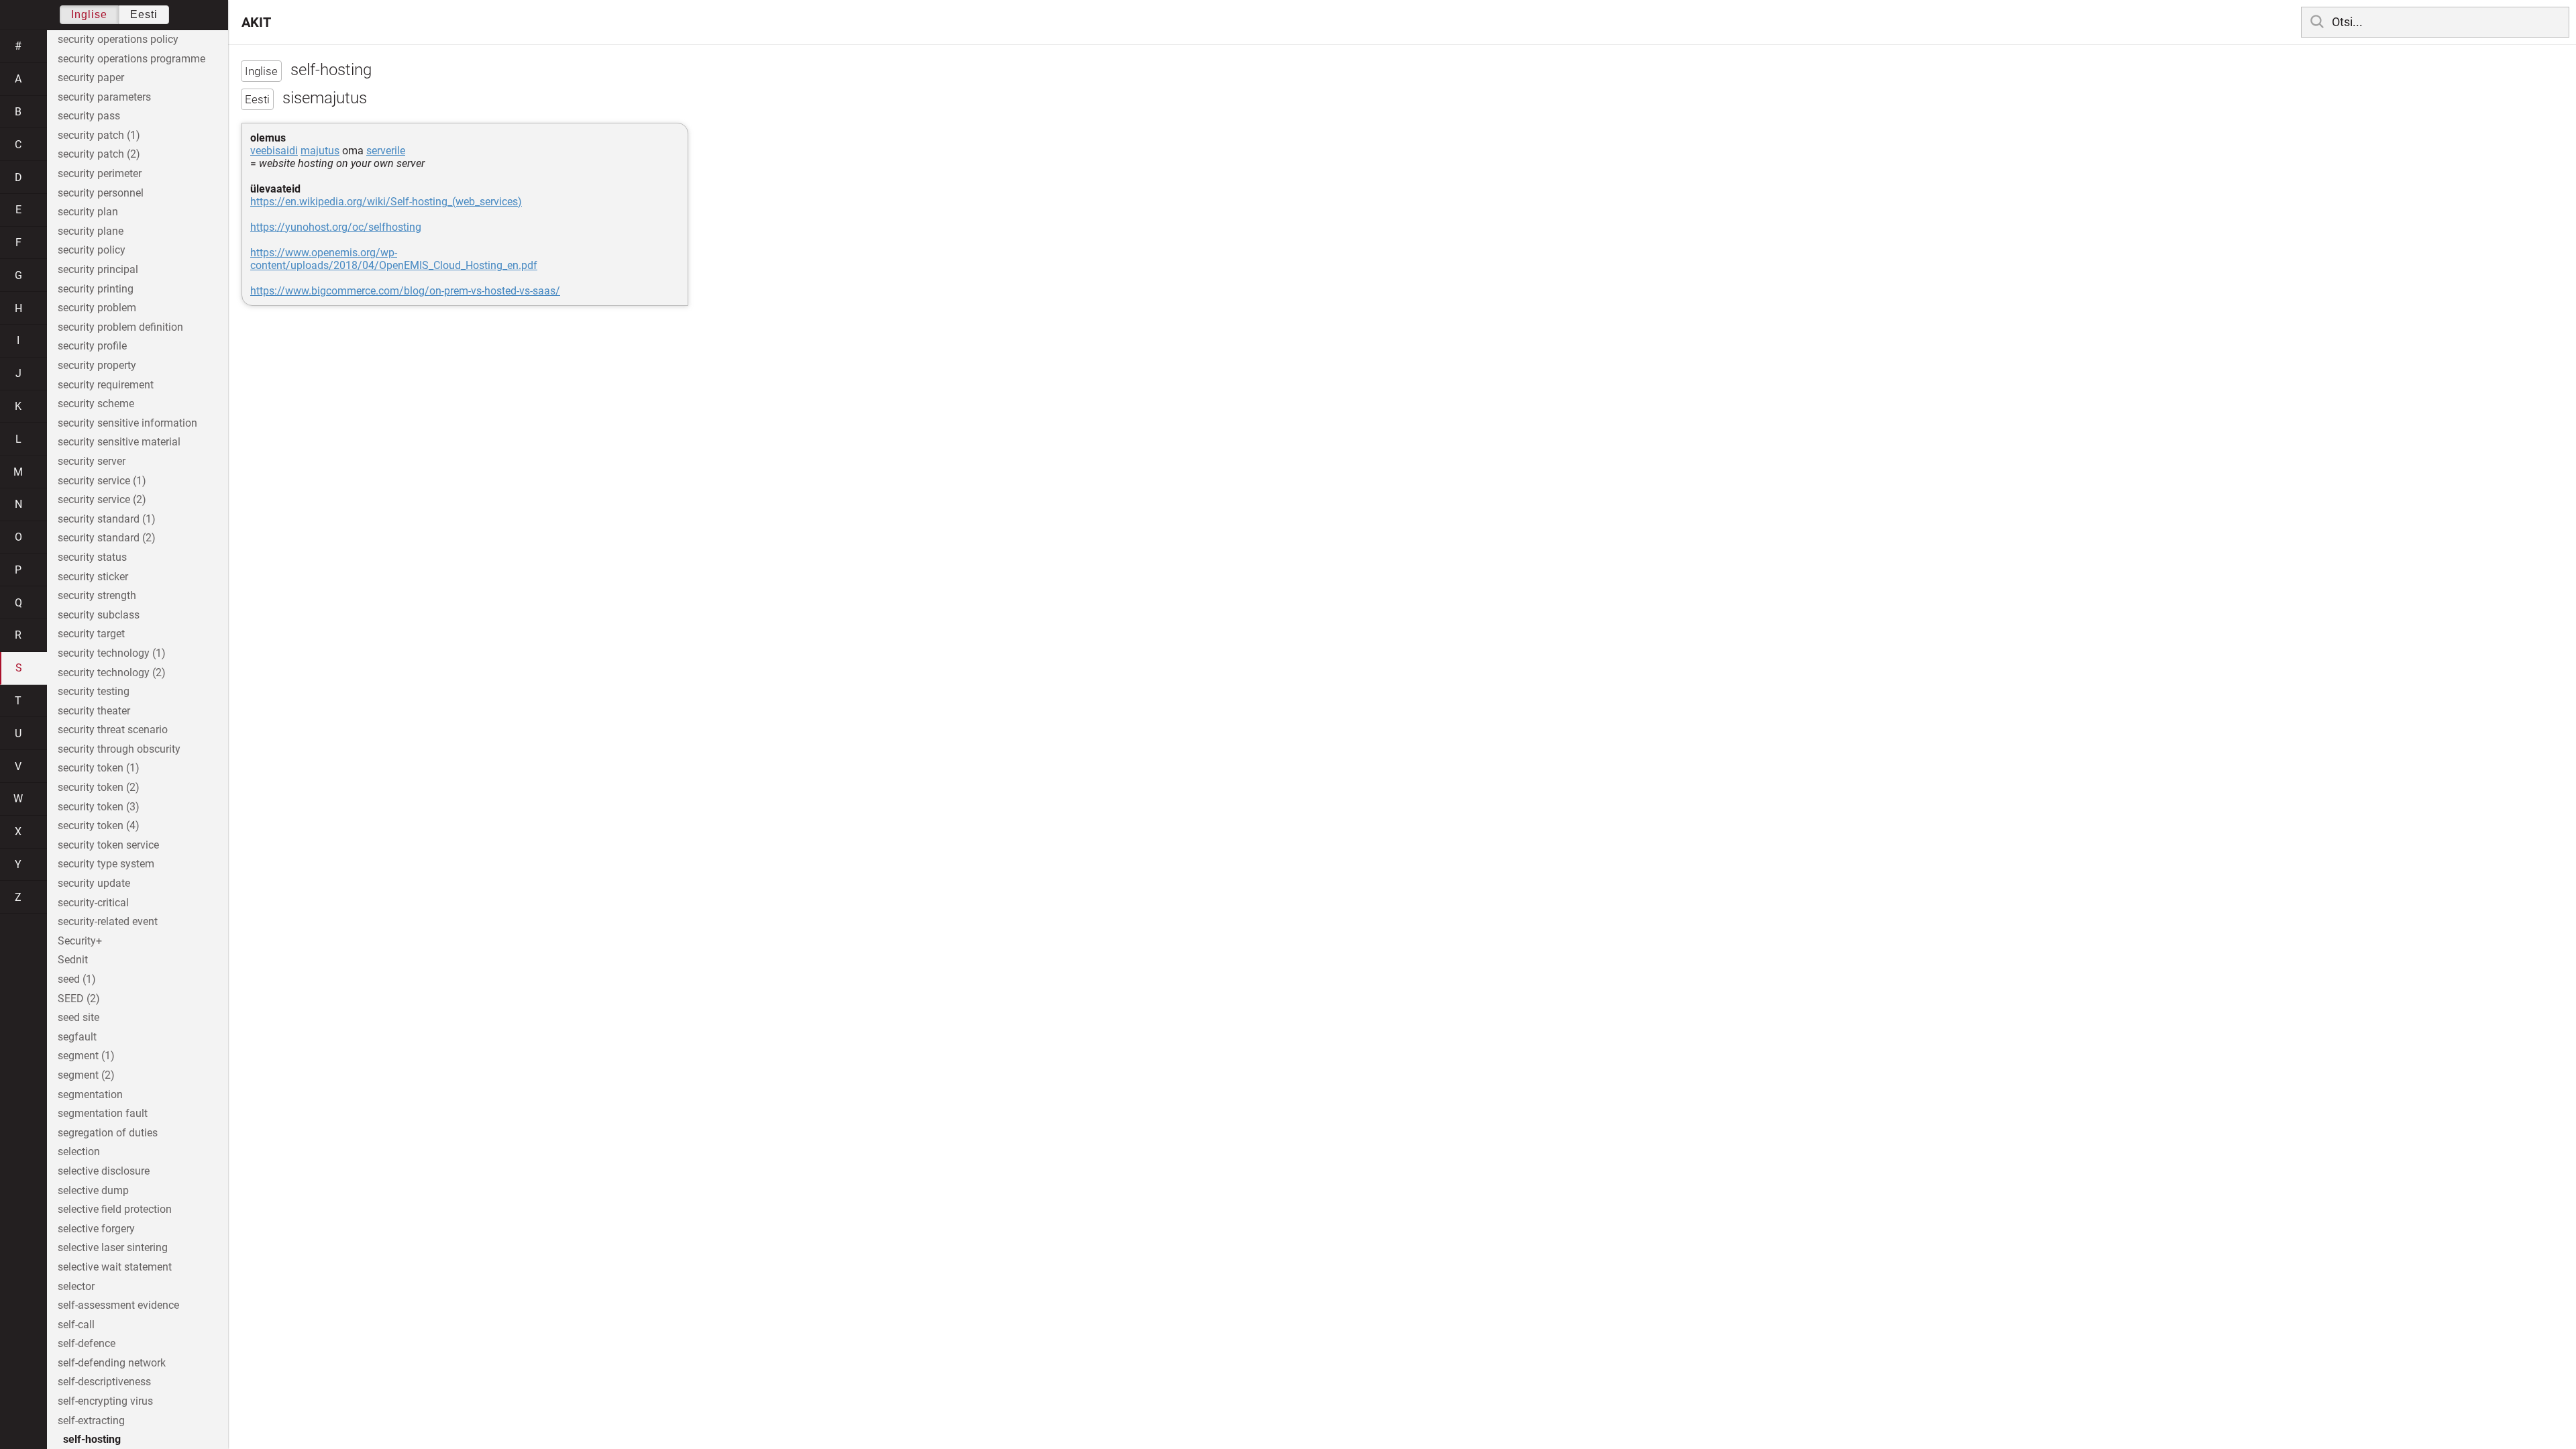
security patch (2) (99, 154)
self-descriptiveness (104, 1382)
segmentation (90, 1094)
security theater (94, 711)
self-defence (87, 1343)
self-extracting (91, 1420)
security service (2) (102, 499)
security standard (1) (107, 519)
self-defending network (112, 1363)
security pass (89, 116)
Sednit (73, 960)
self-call (76, 1325)
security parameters (104, 97)
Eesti (144, 14)
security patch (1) (99, 135)
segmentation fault (103, 1113)
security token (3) (99, 807)
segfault (77, 1037)
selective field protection (115, 1209)
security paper (91, 77)
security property (97, 365)
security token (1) (99, 768)
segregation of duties (108, 1133)
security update (94, 883)
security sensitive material (119, 442)
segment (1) (86, 1056)
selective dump (93, 1190)
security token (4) (99, 825)
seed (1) (77, 979)
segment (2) (86, 1075)
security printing (96, 289)
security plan (88, 212)
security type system (106, 864)
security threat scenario (113, 730)
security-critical (93, 903)
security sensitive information (127, 423)
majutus (320, 151)
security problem (97, 308)
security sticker (93, 577)
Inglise (89, 14)
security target (91, 634)
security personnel (101, 193)
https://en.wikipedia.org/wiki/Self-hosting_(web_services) (386, 202)
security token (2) (99, 787)
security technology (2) (112, 673)
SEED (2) (79, 999)
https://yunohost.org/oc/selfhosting (336, 227)
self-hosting (92, 1439)
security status (92, 557)
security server (92, 461)
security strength (97, 595)
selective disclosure (104, 1171)
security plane (91, 231)
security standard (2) (107, 538)
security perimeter (100, 173)
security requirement (106, 385)
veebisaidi (274, 151)
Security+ (80, 941)
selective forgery (96, 1229)
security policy (92, 250)
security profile (92, 346)
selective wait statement (115, 1267)
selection (79, 1151)
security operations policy (118, 39)
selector (76, 1286)
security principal (98, 269)
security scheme (96, 404)
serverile (386, 151)
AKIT (256, 22)
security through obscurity (119, 749)
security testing (94, 691)
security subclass (99, 615)
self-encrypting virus (105, 1401)
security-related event (108, 921)
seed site (78, 1017)
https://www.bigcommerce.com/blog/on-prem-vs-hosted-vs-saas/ (405, 291)
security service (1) (102, 481)
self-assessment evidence (118, 1305)
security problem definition (120, 327)
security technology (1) (112, 653)
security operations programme (131, 59)
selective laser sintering (113, 1247)
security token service (108, 845)
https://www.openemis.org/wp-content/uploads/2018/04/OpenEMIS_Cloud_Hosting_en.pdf (394, 259)
